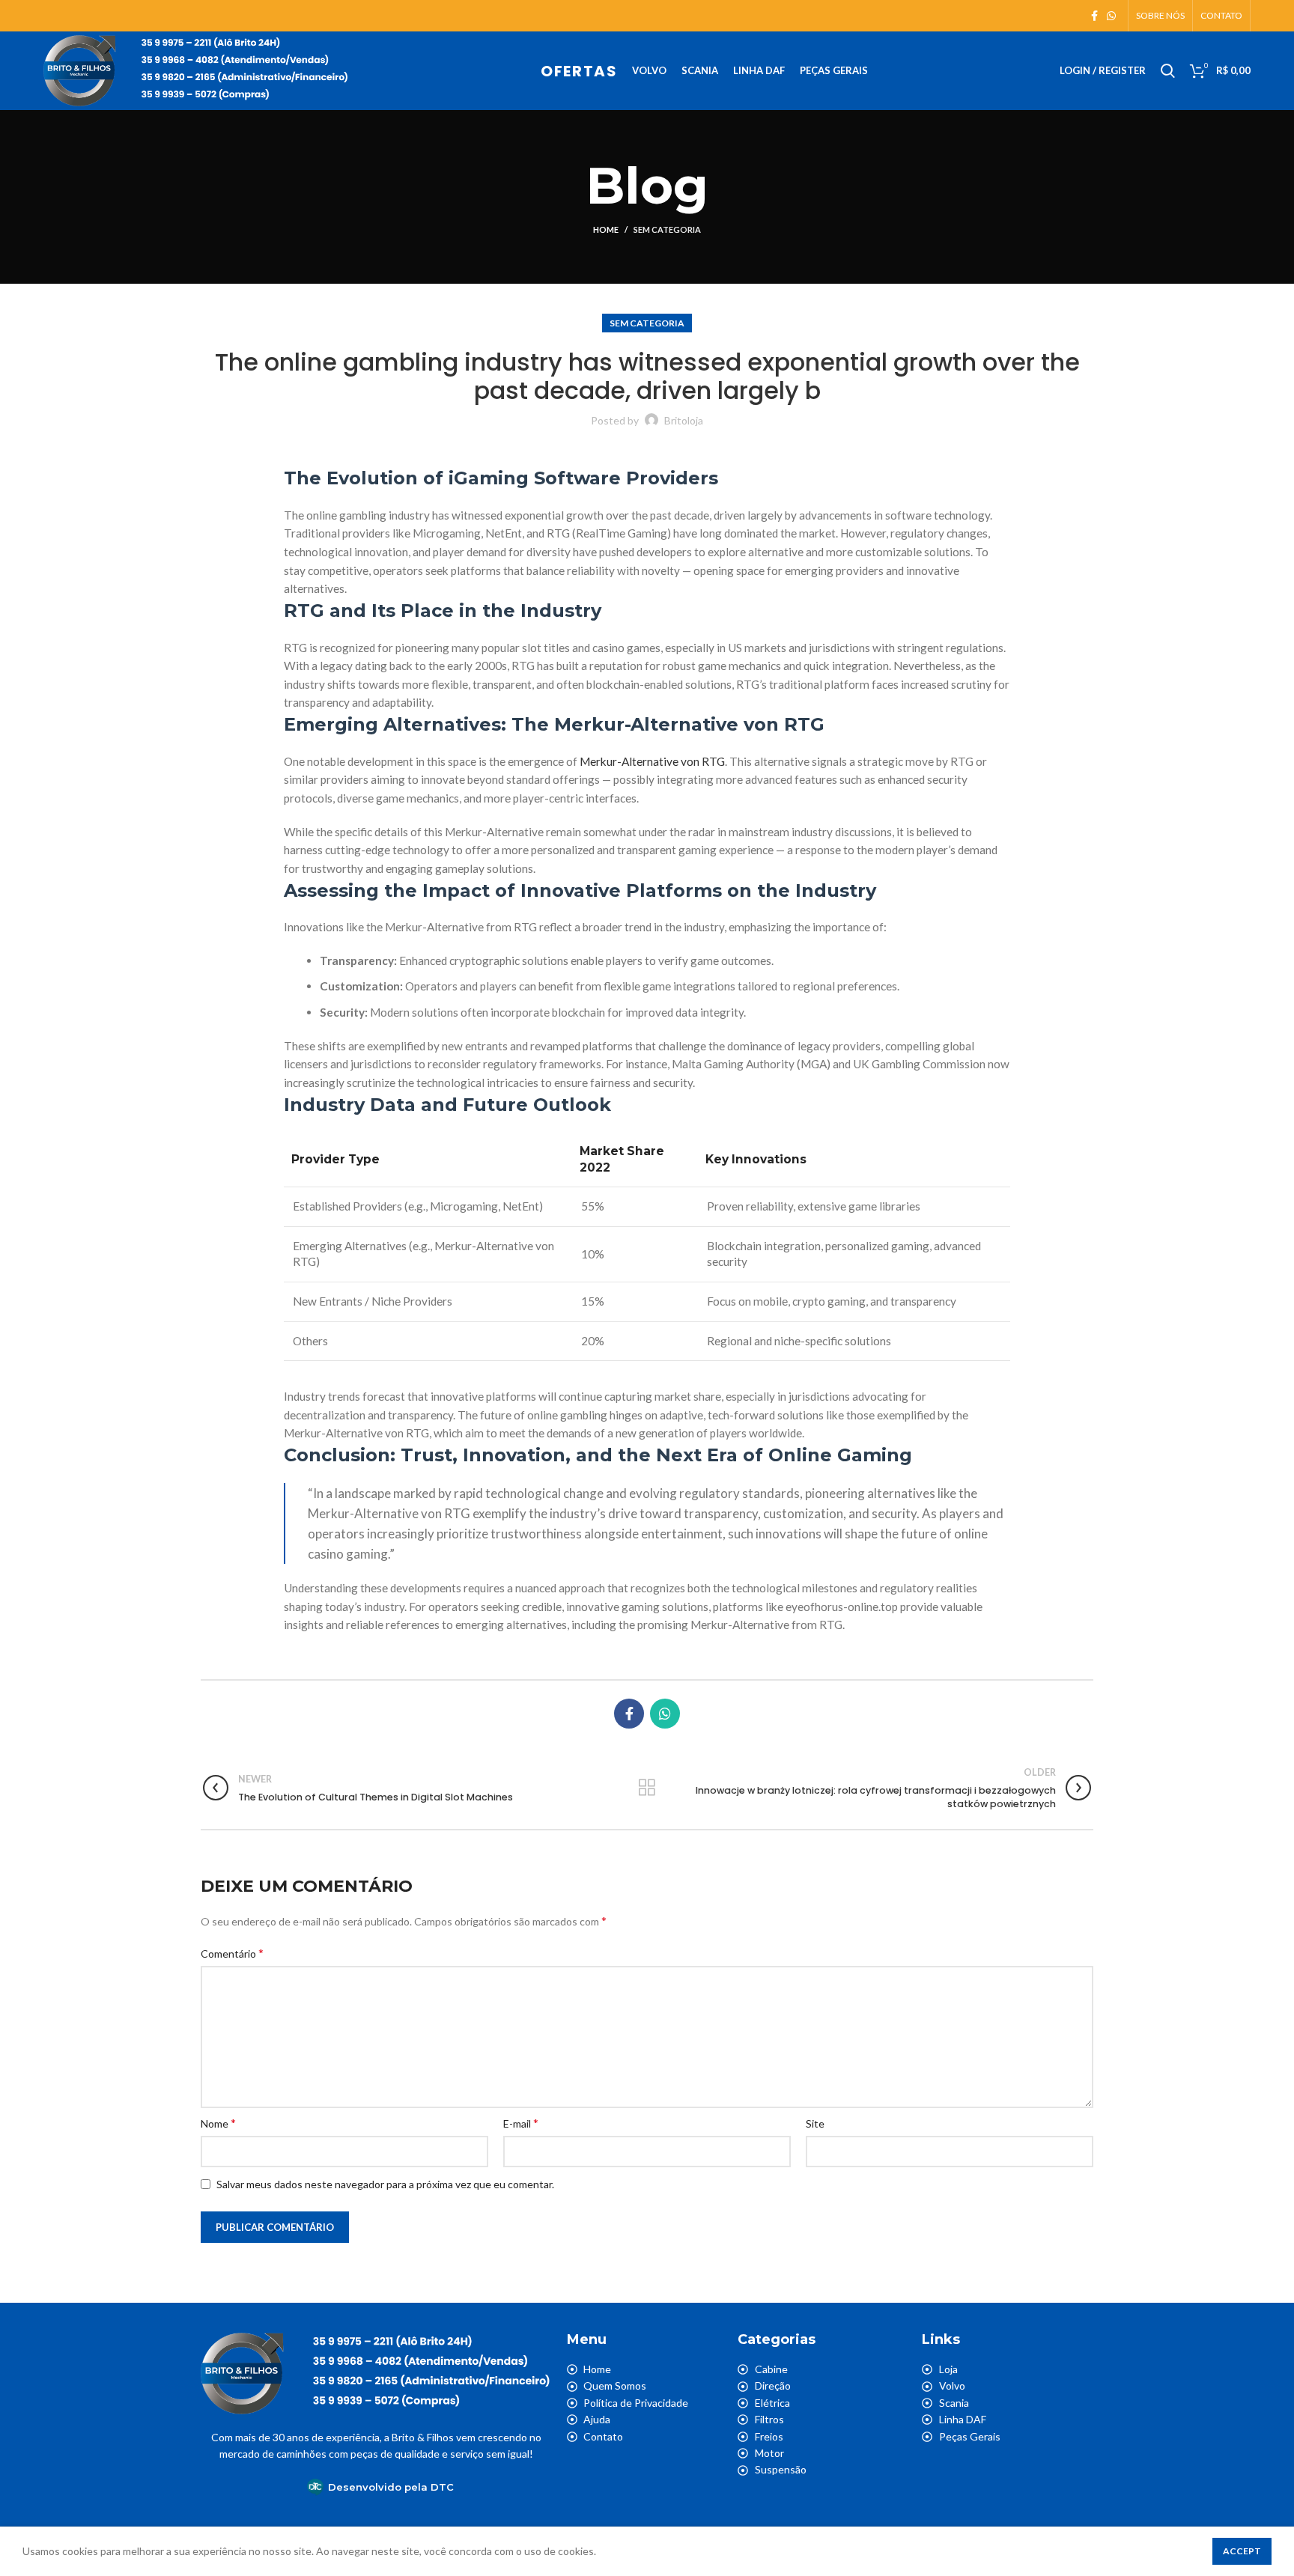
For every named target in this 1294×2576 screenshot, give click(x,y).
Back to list (647, 1788)
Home (606, 229)
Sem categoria (667, 229)
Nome (218, 2123)
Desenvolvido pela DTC (391, 2487)
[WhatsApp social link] (1111, 16)
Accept (1242, 2551)
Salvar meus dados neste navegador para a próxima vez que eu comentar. (385, 2184)
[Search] (1168, 71)
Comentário (232, 1953)
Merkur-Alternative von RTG (652, 761)
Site (815, 2123)
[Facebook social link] (1094, 16)
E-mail (521, 2123)
